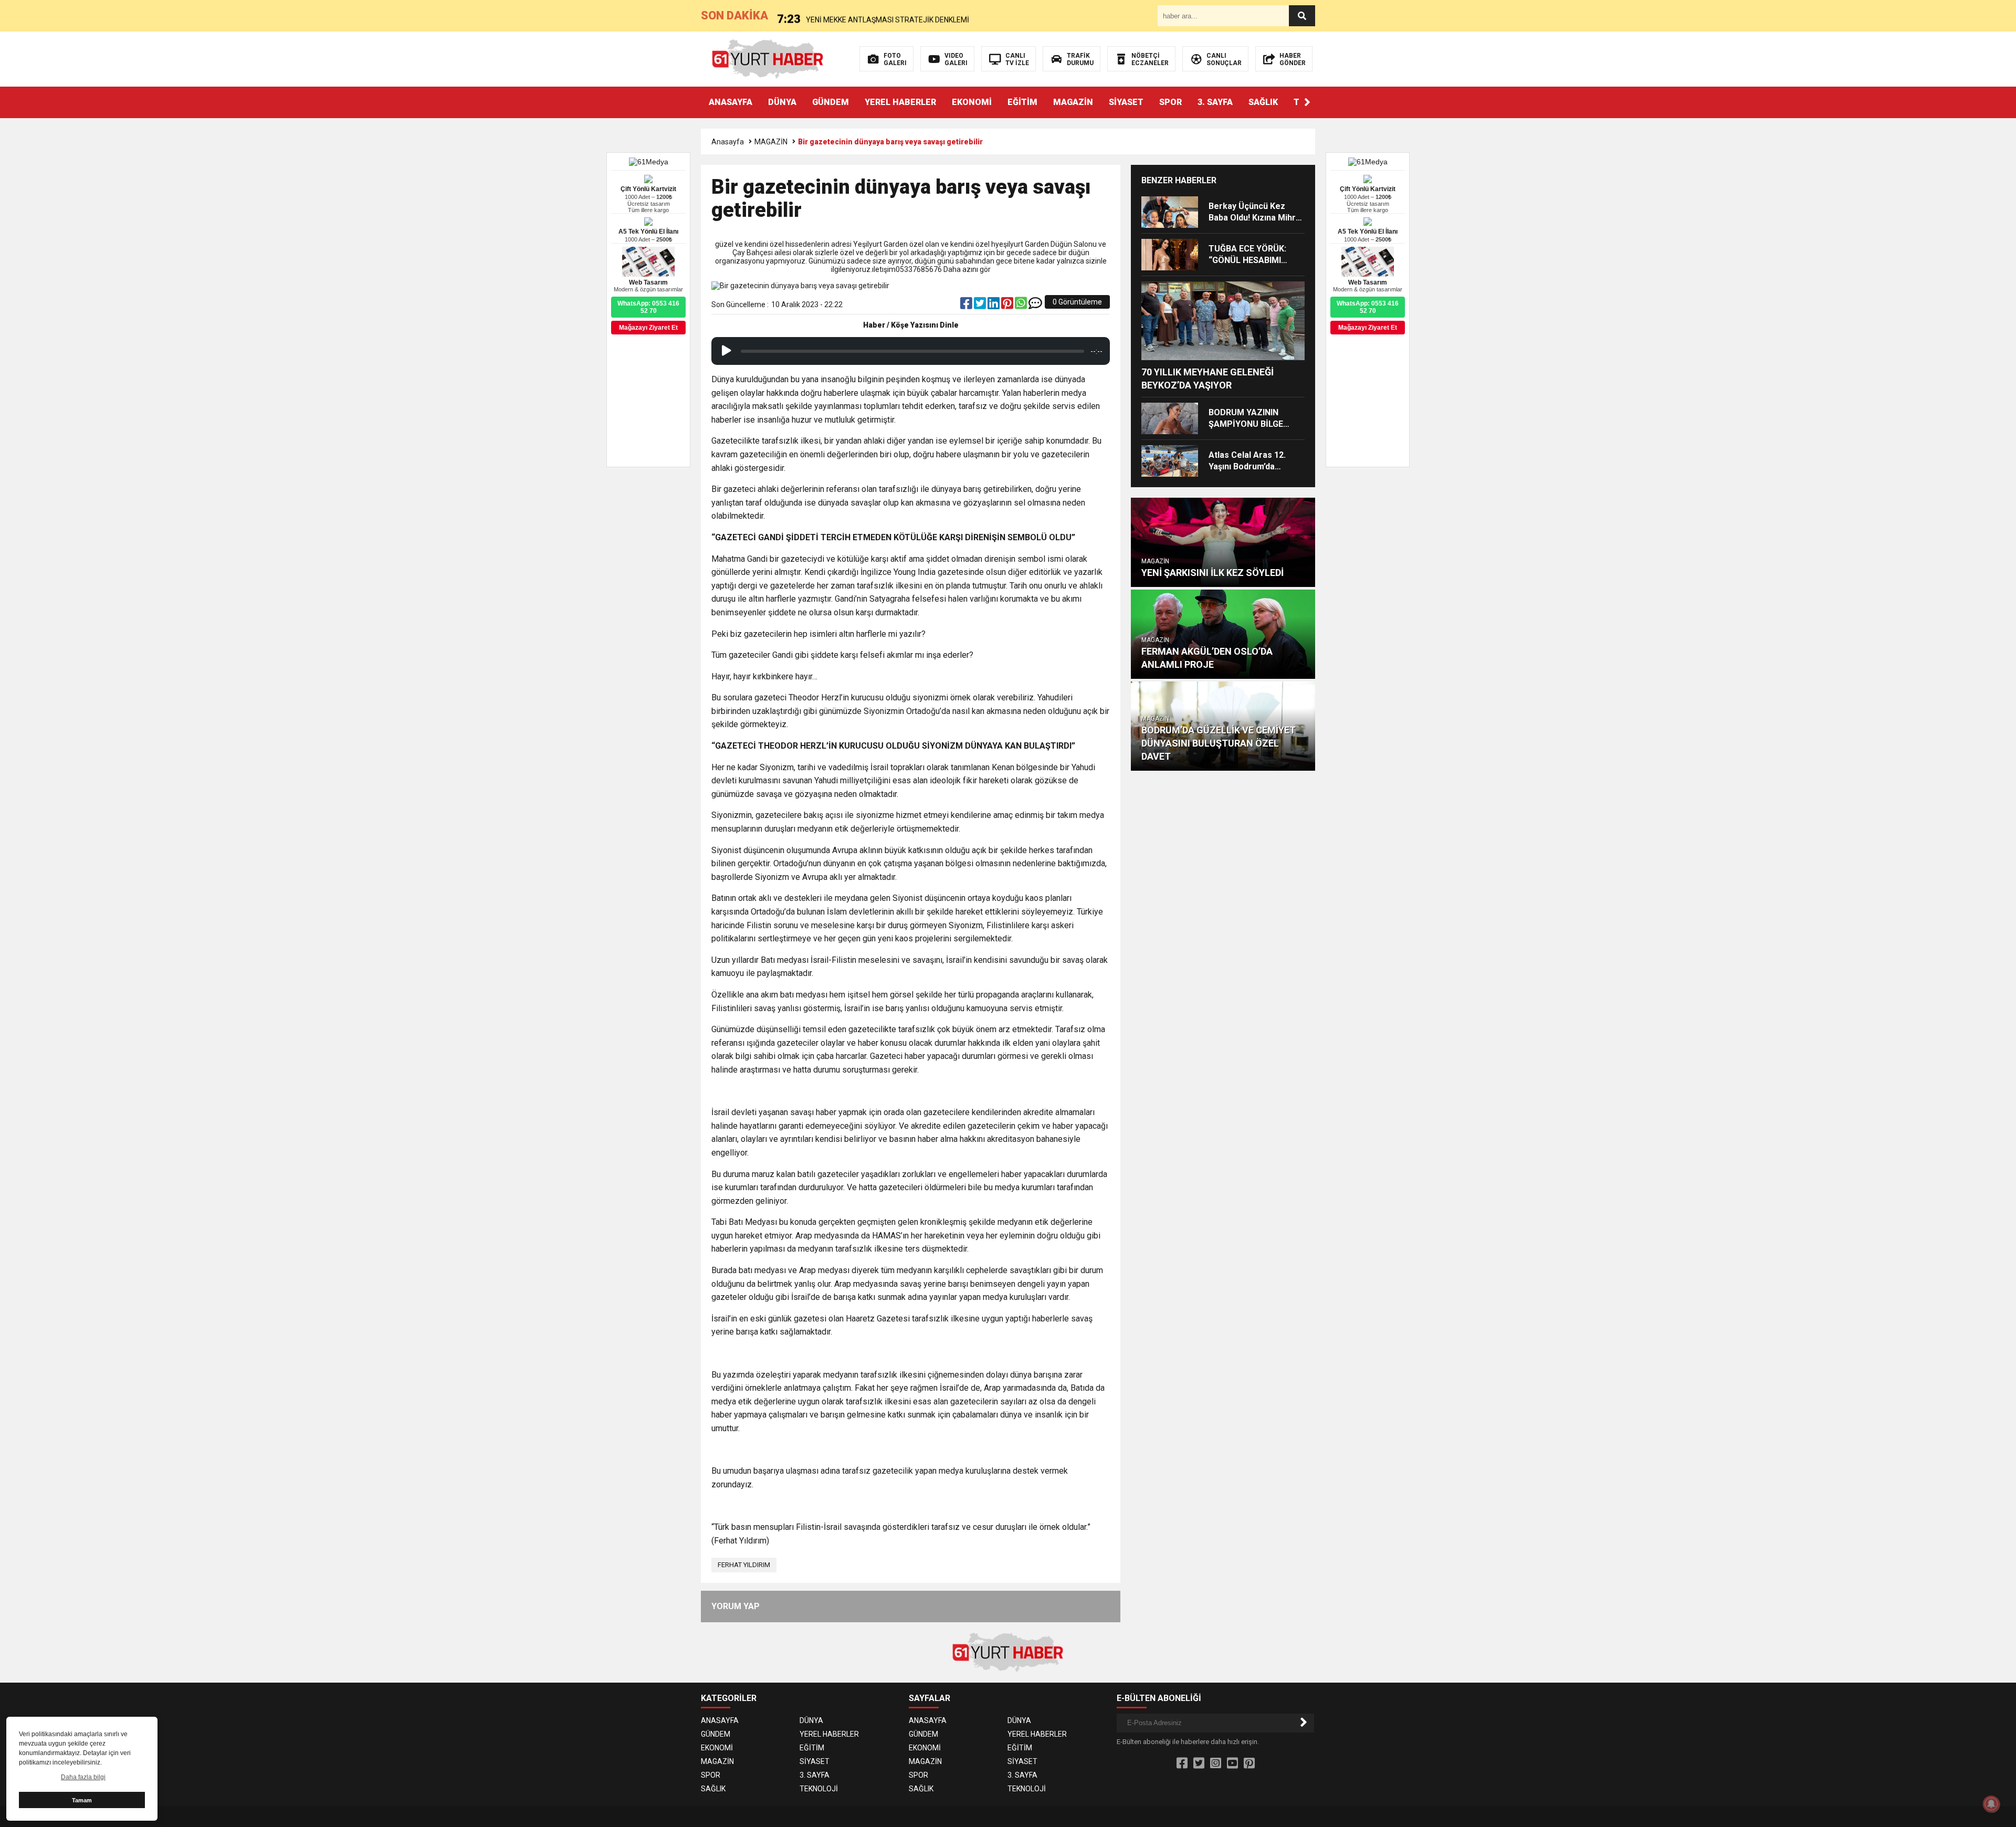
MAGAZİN (1073, 102)
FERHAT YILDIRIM (744, 1565)
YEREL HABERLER (900, 102)
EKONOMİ (972, 102)
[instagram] (1216, 1763)
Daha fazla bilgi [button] (83, 1777)
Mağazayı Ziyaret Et (1368, 328)
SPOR (1170, 102)
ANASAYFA (731, 102)
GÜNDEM (831, 102)
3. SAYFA (1215, 102)
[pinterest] (1008, 306)
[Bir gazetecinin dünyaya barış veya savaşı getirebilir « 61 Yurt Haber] (768, 58)
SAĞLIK (1263, 102)
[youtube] (1232, 1763)
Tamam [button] (82, 1800)
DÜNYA (782, 102)
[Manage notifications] (1991, 1804)
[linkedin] (994, 306)
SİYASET (1126, 102)
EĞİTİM (1022, 102)
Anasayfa (728, 142)
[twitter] (981, 306)
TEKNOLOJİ (819, 1789)
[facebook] (967, 306)
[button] (1307, 102)
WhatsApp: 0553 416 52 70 (1368, 307)
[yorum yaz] (1035, 306)
